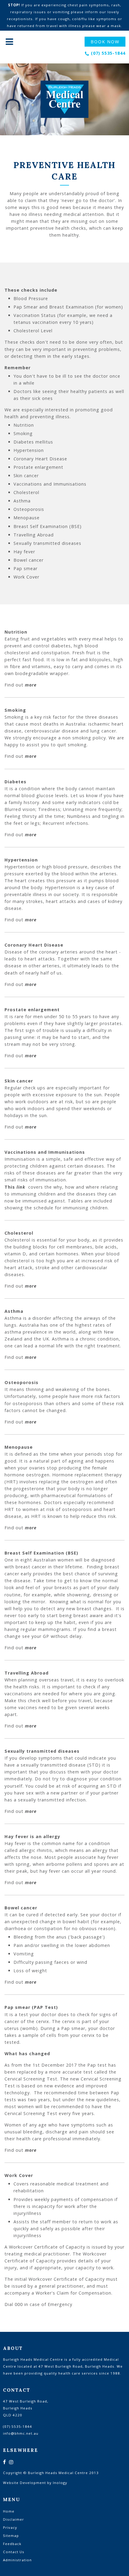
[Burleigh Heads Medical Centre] (64, 99)
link (21, 1187)
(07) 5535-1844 (108, 53)
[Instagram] (11, 2462)
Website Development (24, 2483)
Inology (60, 2483)
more (31, 685)
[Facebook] (4, 2462)
